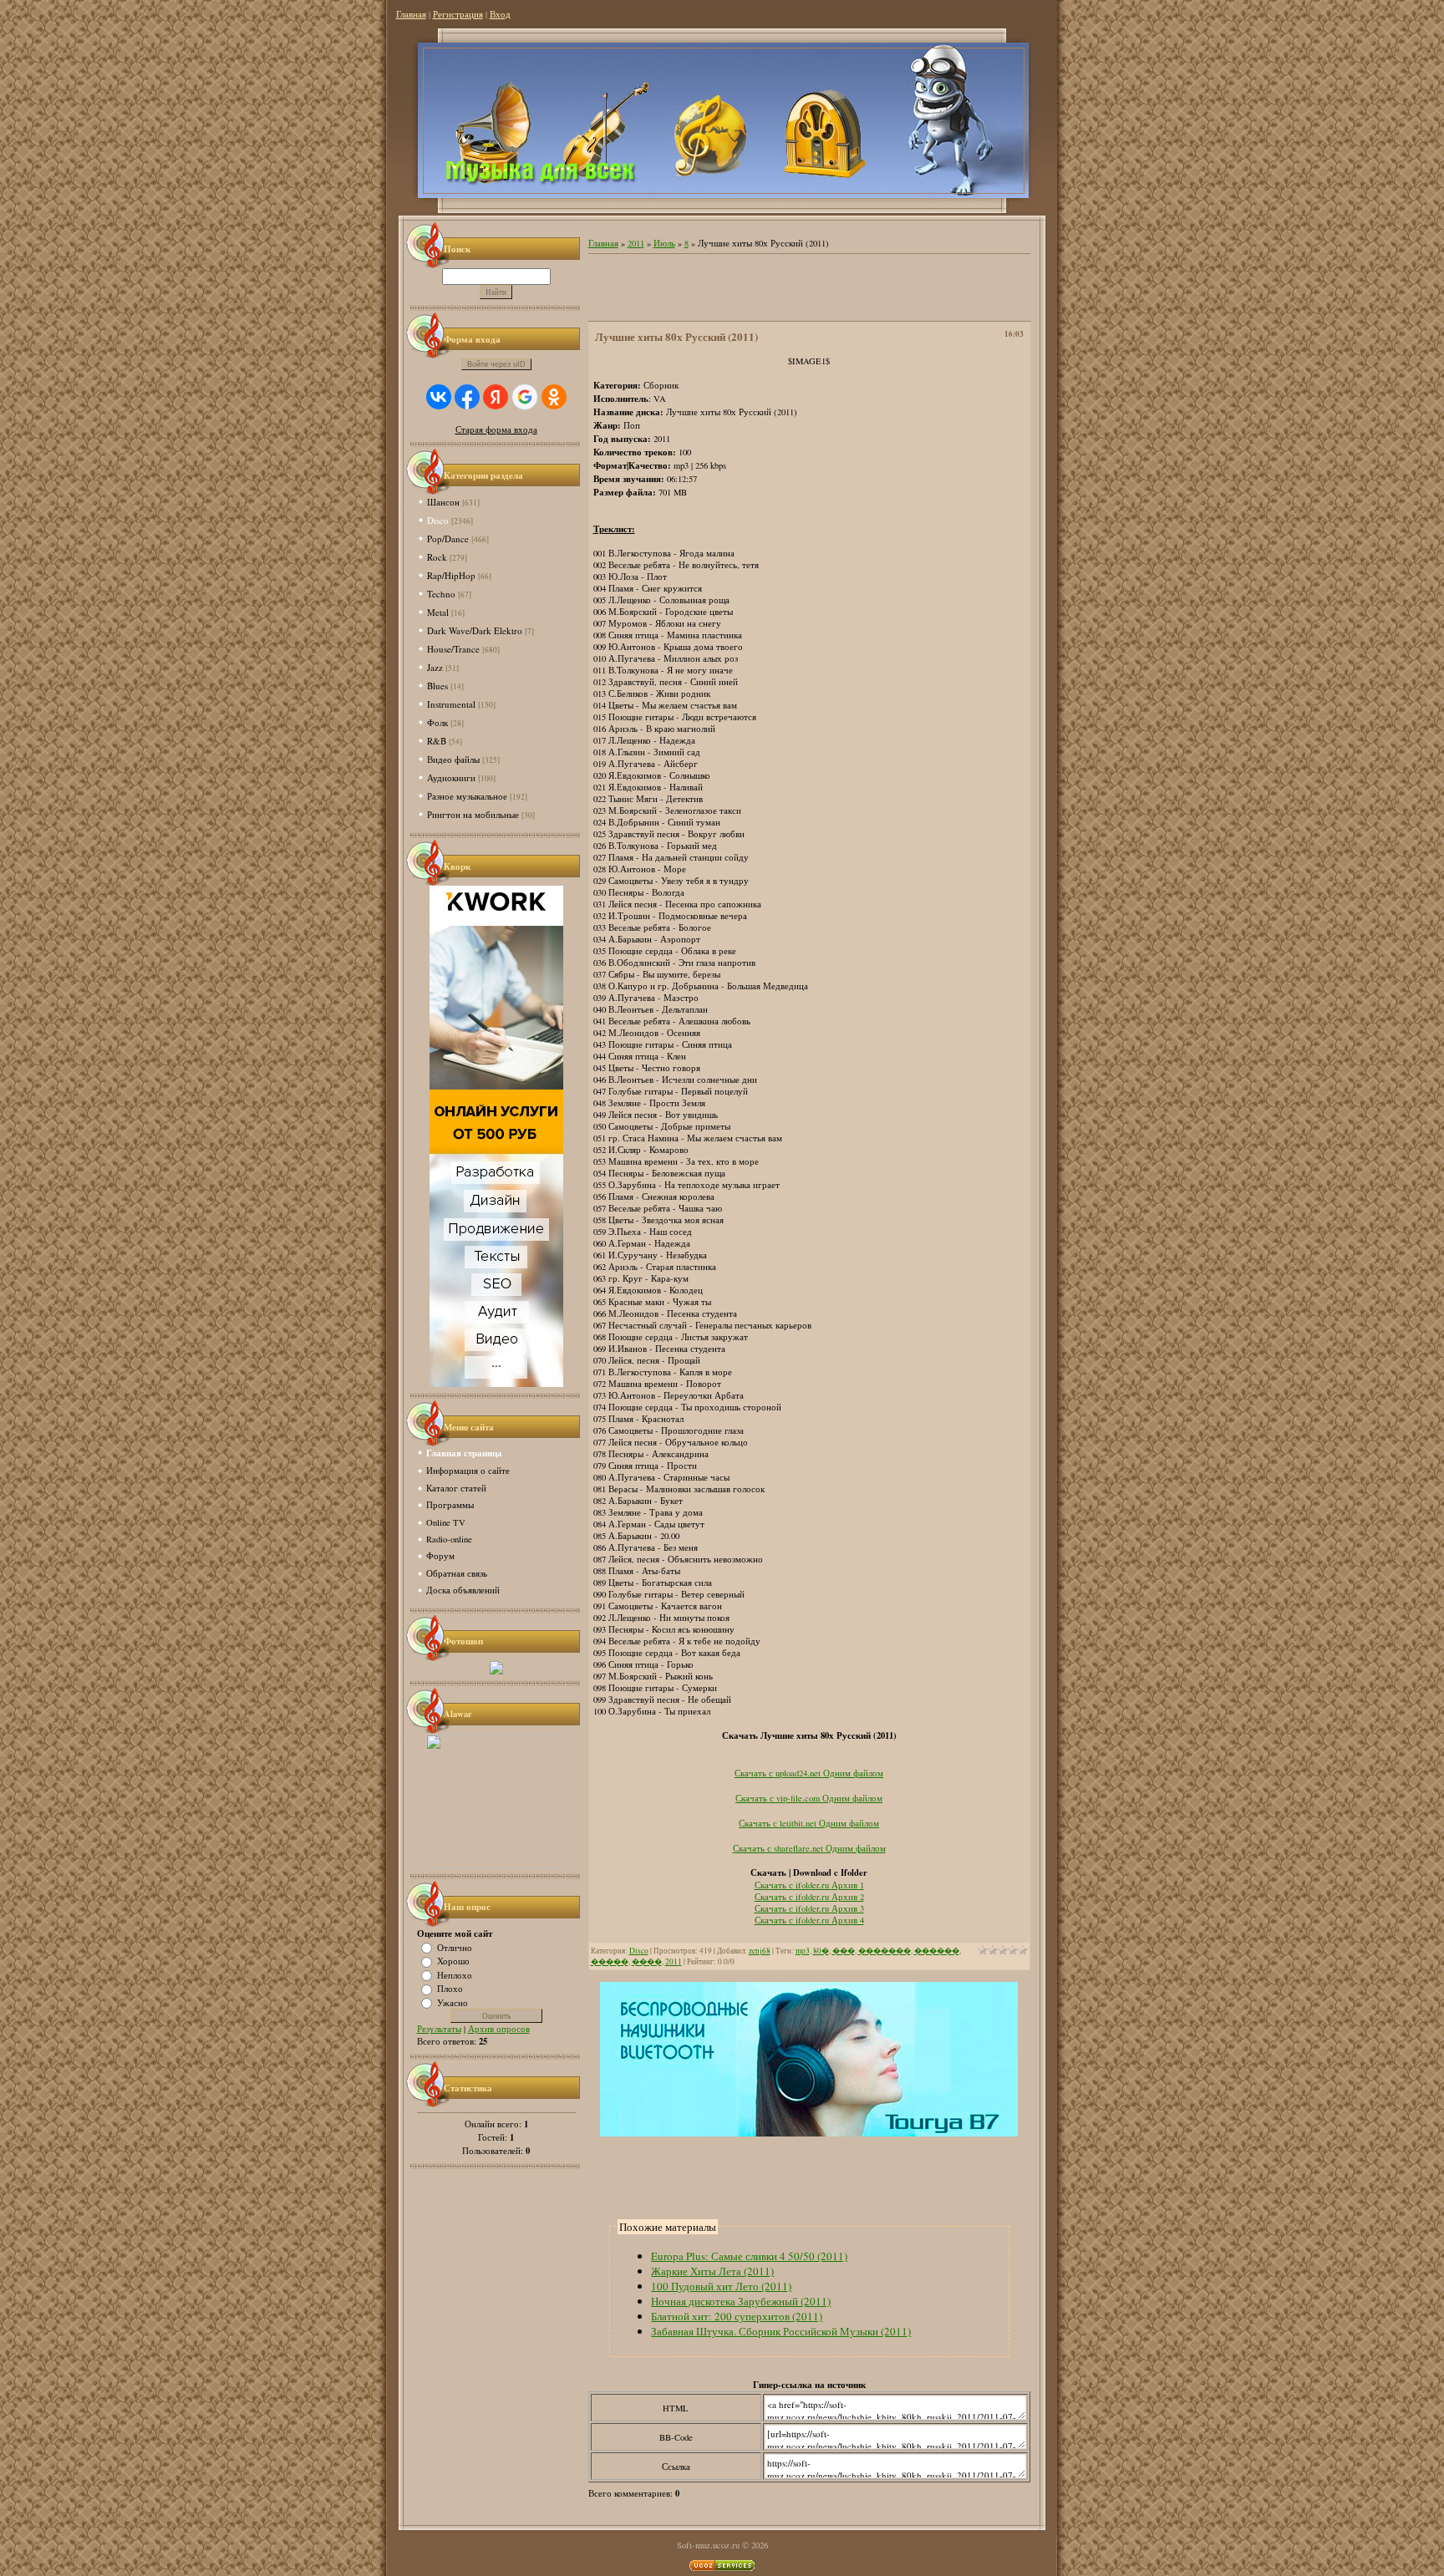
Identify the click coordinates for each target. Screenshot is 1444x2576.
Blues (437, 686)
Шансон (443, 502)
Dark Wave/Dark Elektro (475, 630)
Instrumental (451, 704)
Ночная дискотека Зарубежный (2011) (741, 2301)
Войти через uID (496, 364)
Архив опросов (499, 2029)
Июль (664, 243)
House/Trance (453, 649)
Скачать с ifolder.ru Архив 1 (809, 1885)
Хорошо (453, 1961)
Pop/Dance (448, 539)
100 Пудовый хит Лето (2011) (721, 2286)
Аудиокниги (451, 777)
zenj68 (760, 1951)
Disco (438, 520)
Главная (411, 14)
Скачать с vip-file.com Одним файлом (809, 1798)
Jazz (435, 667)
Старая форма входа (496, 429)
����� (610, 1961)
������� (885, 1951)
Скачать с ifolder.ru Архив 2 (809, 1897)
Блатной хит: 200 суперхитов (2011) (737, 2316)
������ (937, 1951)
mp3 (803, 1951)
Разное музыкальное (467, 796)
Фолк (437, 722)
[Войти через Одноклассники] (554, 397)
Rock (437, 557)
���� (647, 1961)
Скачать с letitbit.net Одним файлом (809, 1823)
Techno (441, 594)
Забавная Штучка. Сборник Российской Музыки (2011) (781, 2331)
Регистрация (458, 14)
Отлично (455, 1947)
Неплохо (455, 1974)
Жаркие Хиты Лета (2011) (712, 2271)
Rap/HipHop (451, 575)
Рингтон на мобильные (473, 814)
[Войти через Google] (525, 397)
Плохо (450, 1989)
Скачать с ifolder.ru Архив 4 (809, 1920)
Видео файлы (453, 759)
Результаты (439, 2029)
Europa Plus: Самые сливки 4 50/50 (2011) (749, 2256)
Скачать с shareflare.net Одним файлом (809, 1848)
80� (821, 1951)
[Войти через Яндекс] (496, 397)
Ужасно (453, 2002)
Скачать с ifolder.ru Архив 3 (809, 1908)
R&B (437, 741)
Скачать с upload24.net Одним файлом (809, 1773)
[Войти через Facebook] (467, 397)
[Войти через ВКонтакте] (439, 397)
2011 (636, 243)
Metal (438, 612)
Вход (500, 14)
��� (844, 1951)
